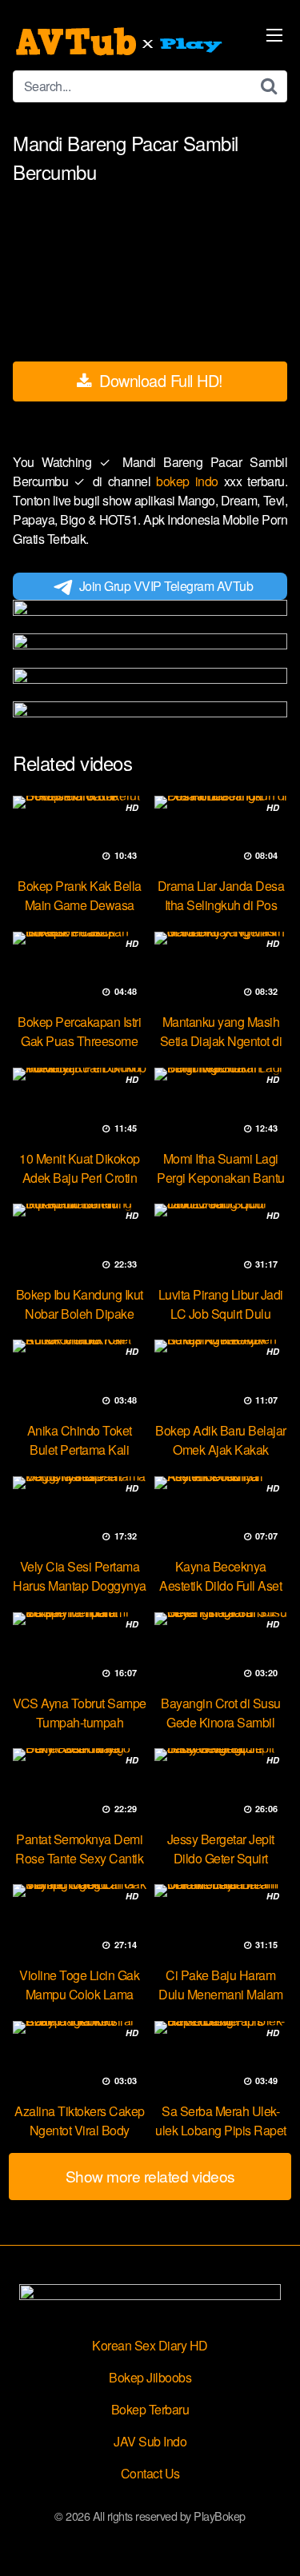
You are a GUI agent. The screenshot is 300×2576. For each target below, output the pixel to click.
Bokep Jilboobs (150, 2377)
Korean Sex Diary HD (150, 2345)
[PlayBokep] (121, 42)
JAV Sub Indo (150, 2441)
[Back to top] (272, 2541)
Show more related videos (150, 2176)
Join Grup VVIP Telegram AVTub (166, 586)
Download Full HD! (159, 380)
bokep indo (190, 481)
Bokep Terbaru (150, 2409)
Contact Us (150, 2473)
